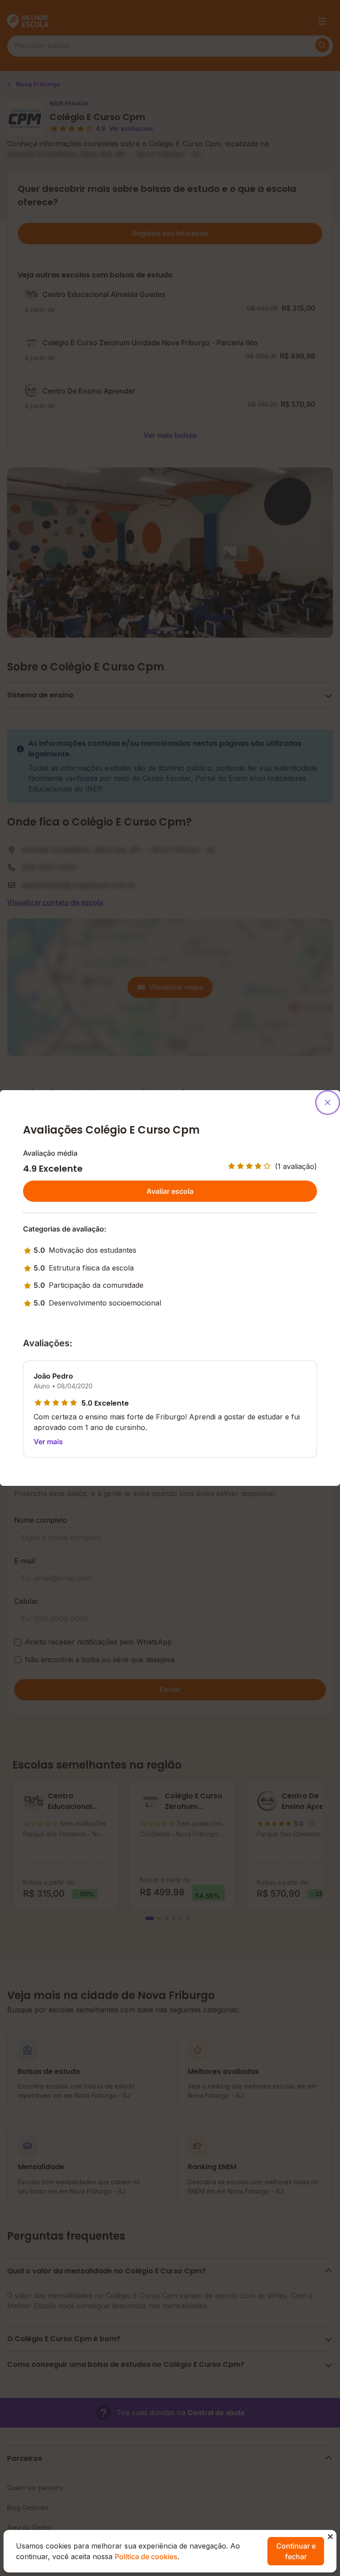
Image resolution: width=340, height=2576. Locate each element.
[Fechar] (328, 1103)
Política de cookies (146, 2557)
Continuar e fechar (296, 2551)
